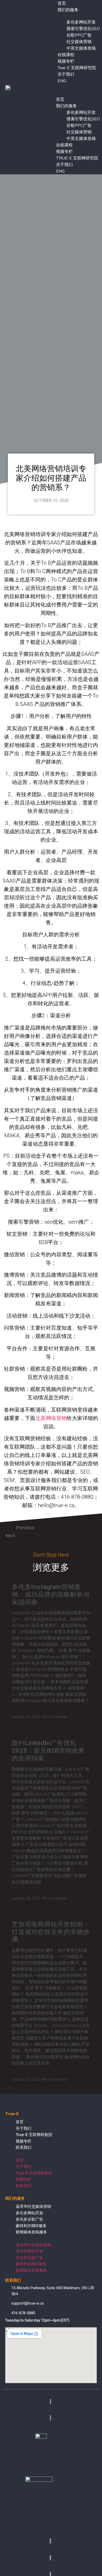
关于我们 (66, 74)
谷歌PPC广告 (79, 35)
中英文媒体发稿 (81, 48)
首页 (60, 99)
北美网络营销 (51, 1418)
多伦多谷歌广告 (29, 2219)
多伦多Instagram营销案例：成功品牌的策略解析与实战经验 (51, 1595)
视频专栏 (66, 61)
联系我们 (24, 2147)
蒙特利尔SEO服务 (31, 2226)
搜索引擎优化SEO (83, 29)
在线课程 (66, 55)
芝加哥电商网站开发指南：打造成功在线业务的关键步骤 (51, 1932)
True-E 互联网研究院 (77, 68)
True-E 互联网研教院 (34, 2135)
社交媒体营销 (79, 42)
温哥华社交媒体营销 (33, 2206)
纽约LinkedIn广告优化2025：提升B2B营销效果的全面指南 (48, 1751)
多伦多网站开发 (81, 22)
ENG (62, 81)
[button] (73, 87)
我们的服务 (68, 10)
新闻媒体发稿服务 (31, 2232)
